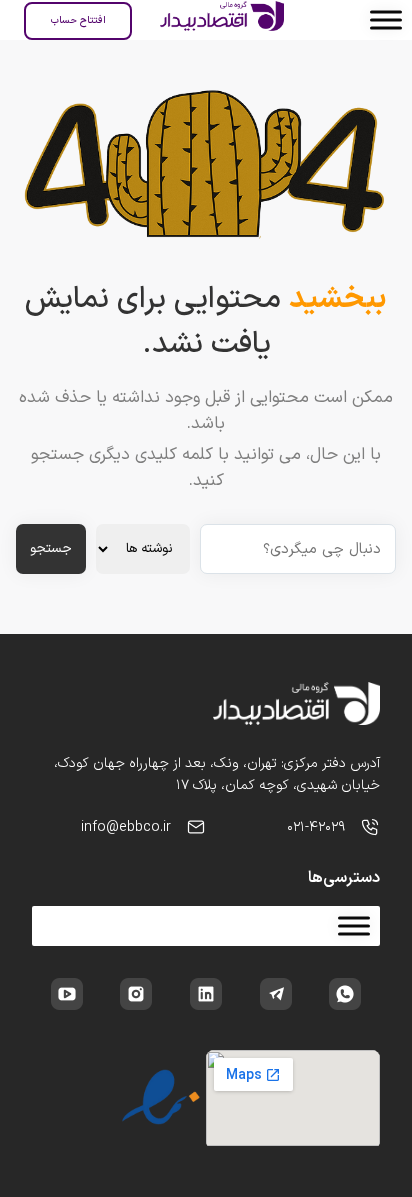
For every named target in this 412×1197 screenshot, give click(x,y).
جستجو (51, 549)
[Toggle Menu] (386, 19)
